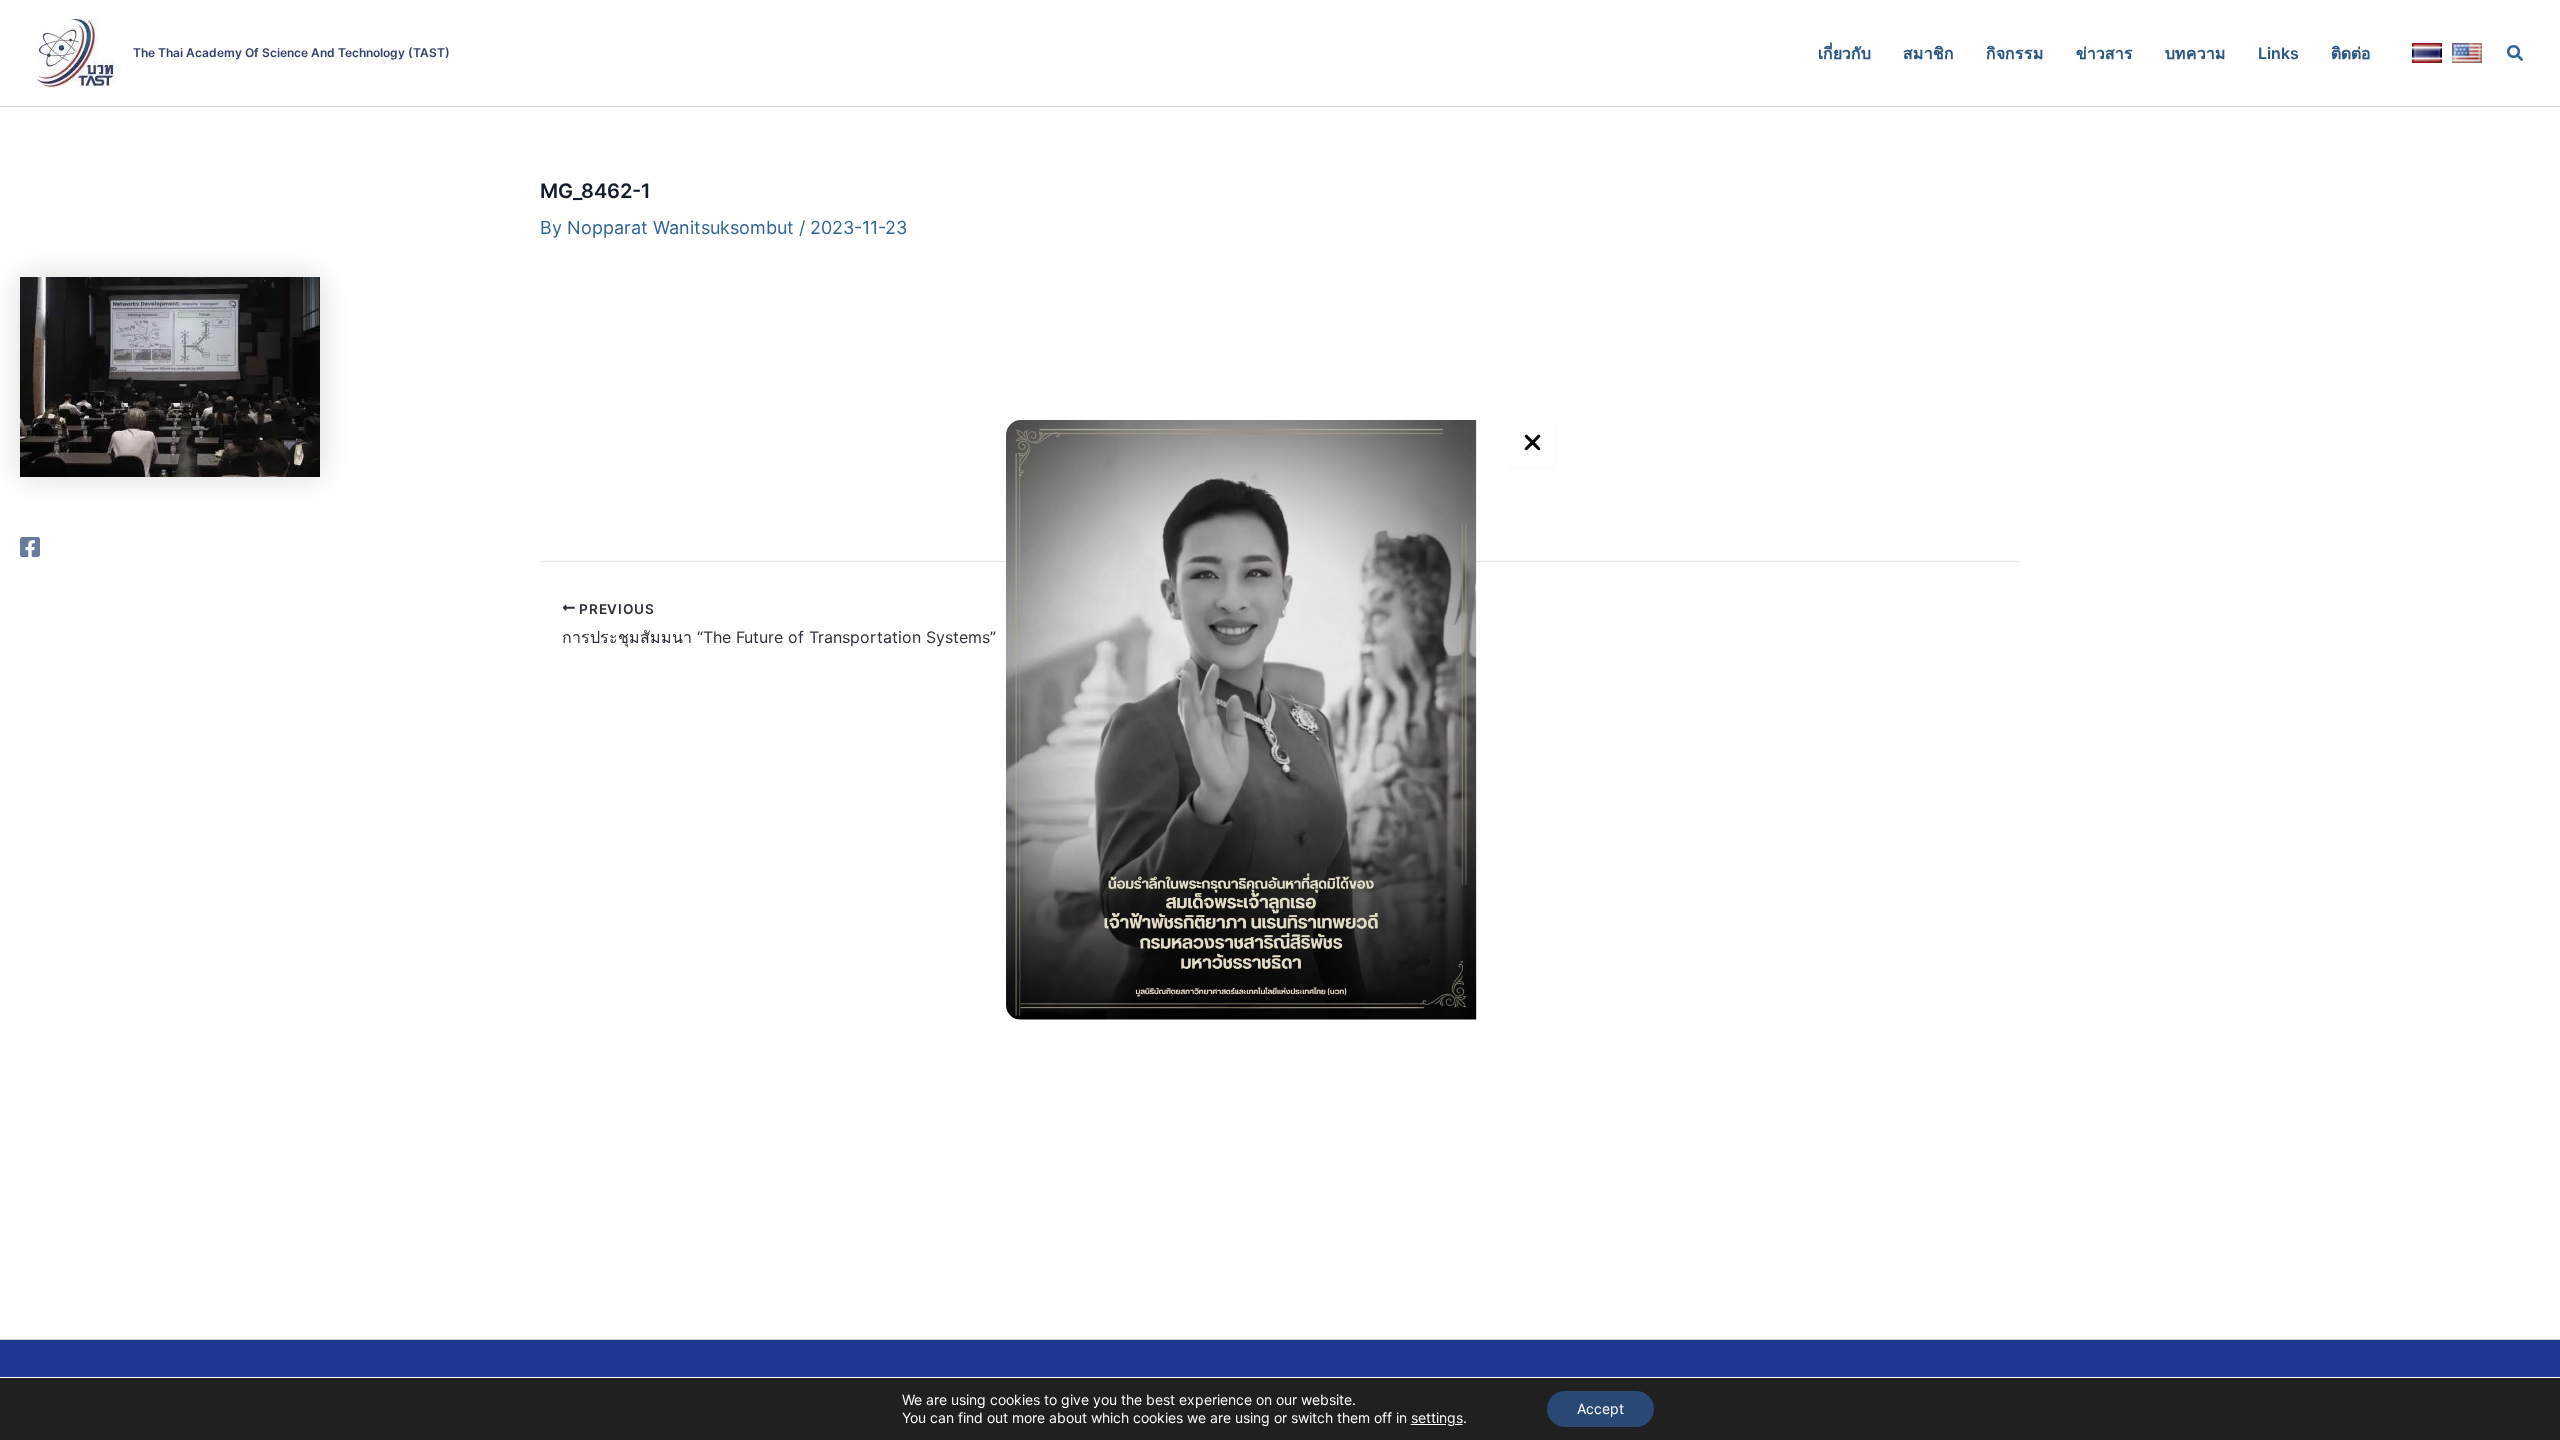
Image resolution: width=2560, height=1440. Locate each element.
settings (1437, 1417)
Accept (1600, 1408)
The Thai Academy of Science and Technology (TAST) (291, 52)
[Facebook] (30, 546)
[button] (2516, 53)
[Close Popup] (1532, 443)
